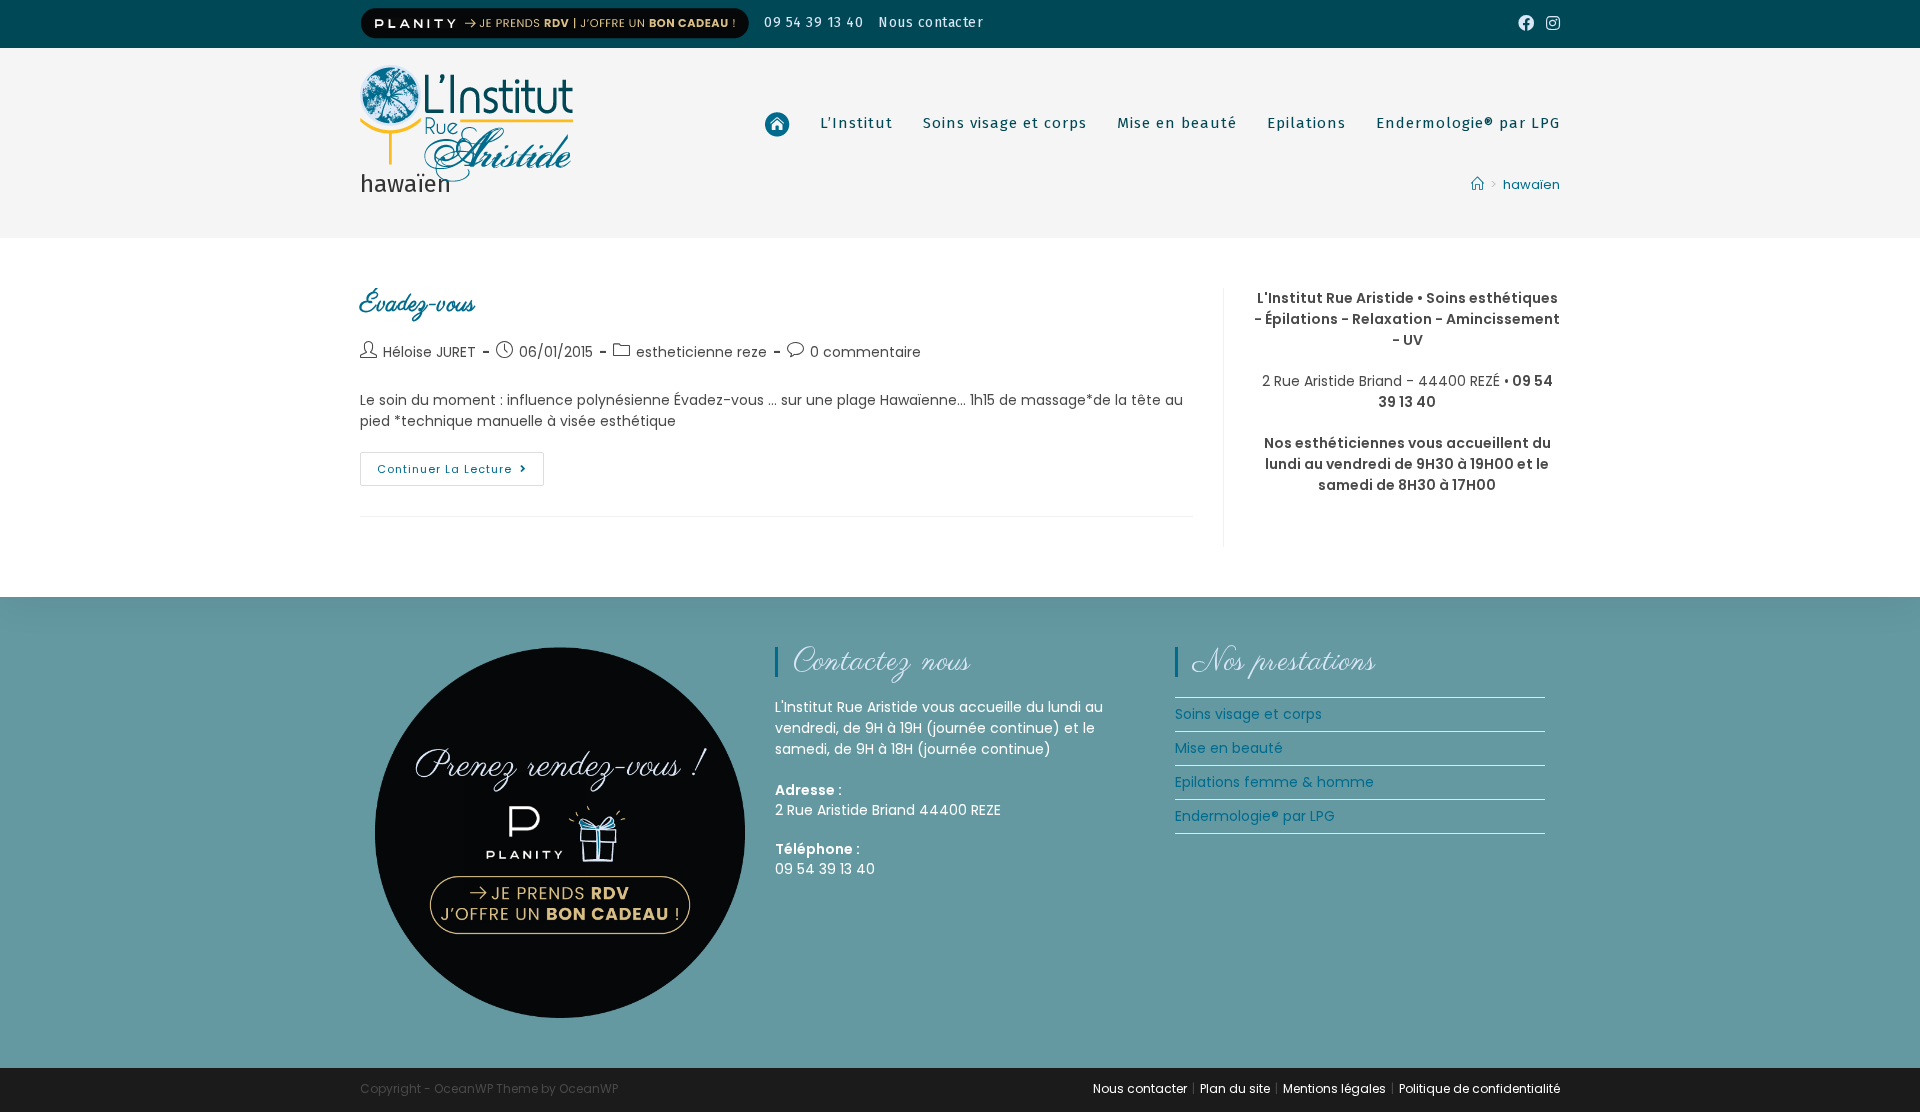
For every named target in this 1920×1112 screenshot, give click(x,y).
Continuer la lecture (460, 464)
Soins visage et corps (1248, 714)
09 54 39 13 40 (813, 22)
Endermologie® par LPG (1255, 816)
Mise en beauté (1229, 748)
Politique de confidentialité (1479, 1088)
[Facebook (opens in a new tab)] (1526, 24)
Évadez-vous (418, 304)
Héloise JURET (429, 352)
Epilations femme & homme (1274, 782)
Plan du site (1235, 1088)
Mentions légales (1334, 1088)
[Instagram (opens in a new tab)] (1550, 24)
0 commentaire (865, 352)
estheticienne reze (701, 352)
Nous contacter (930, 22)
